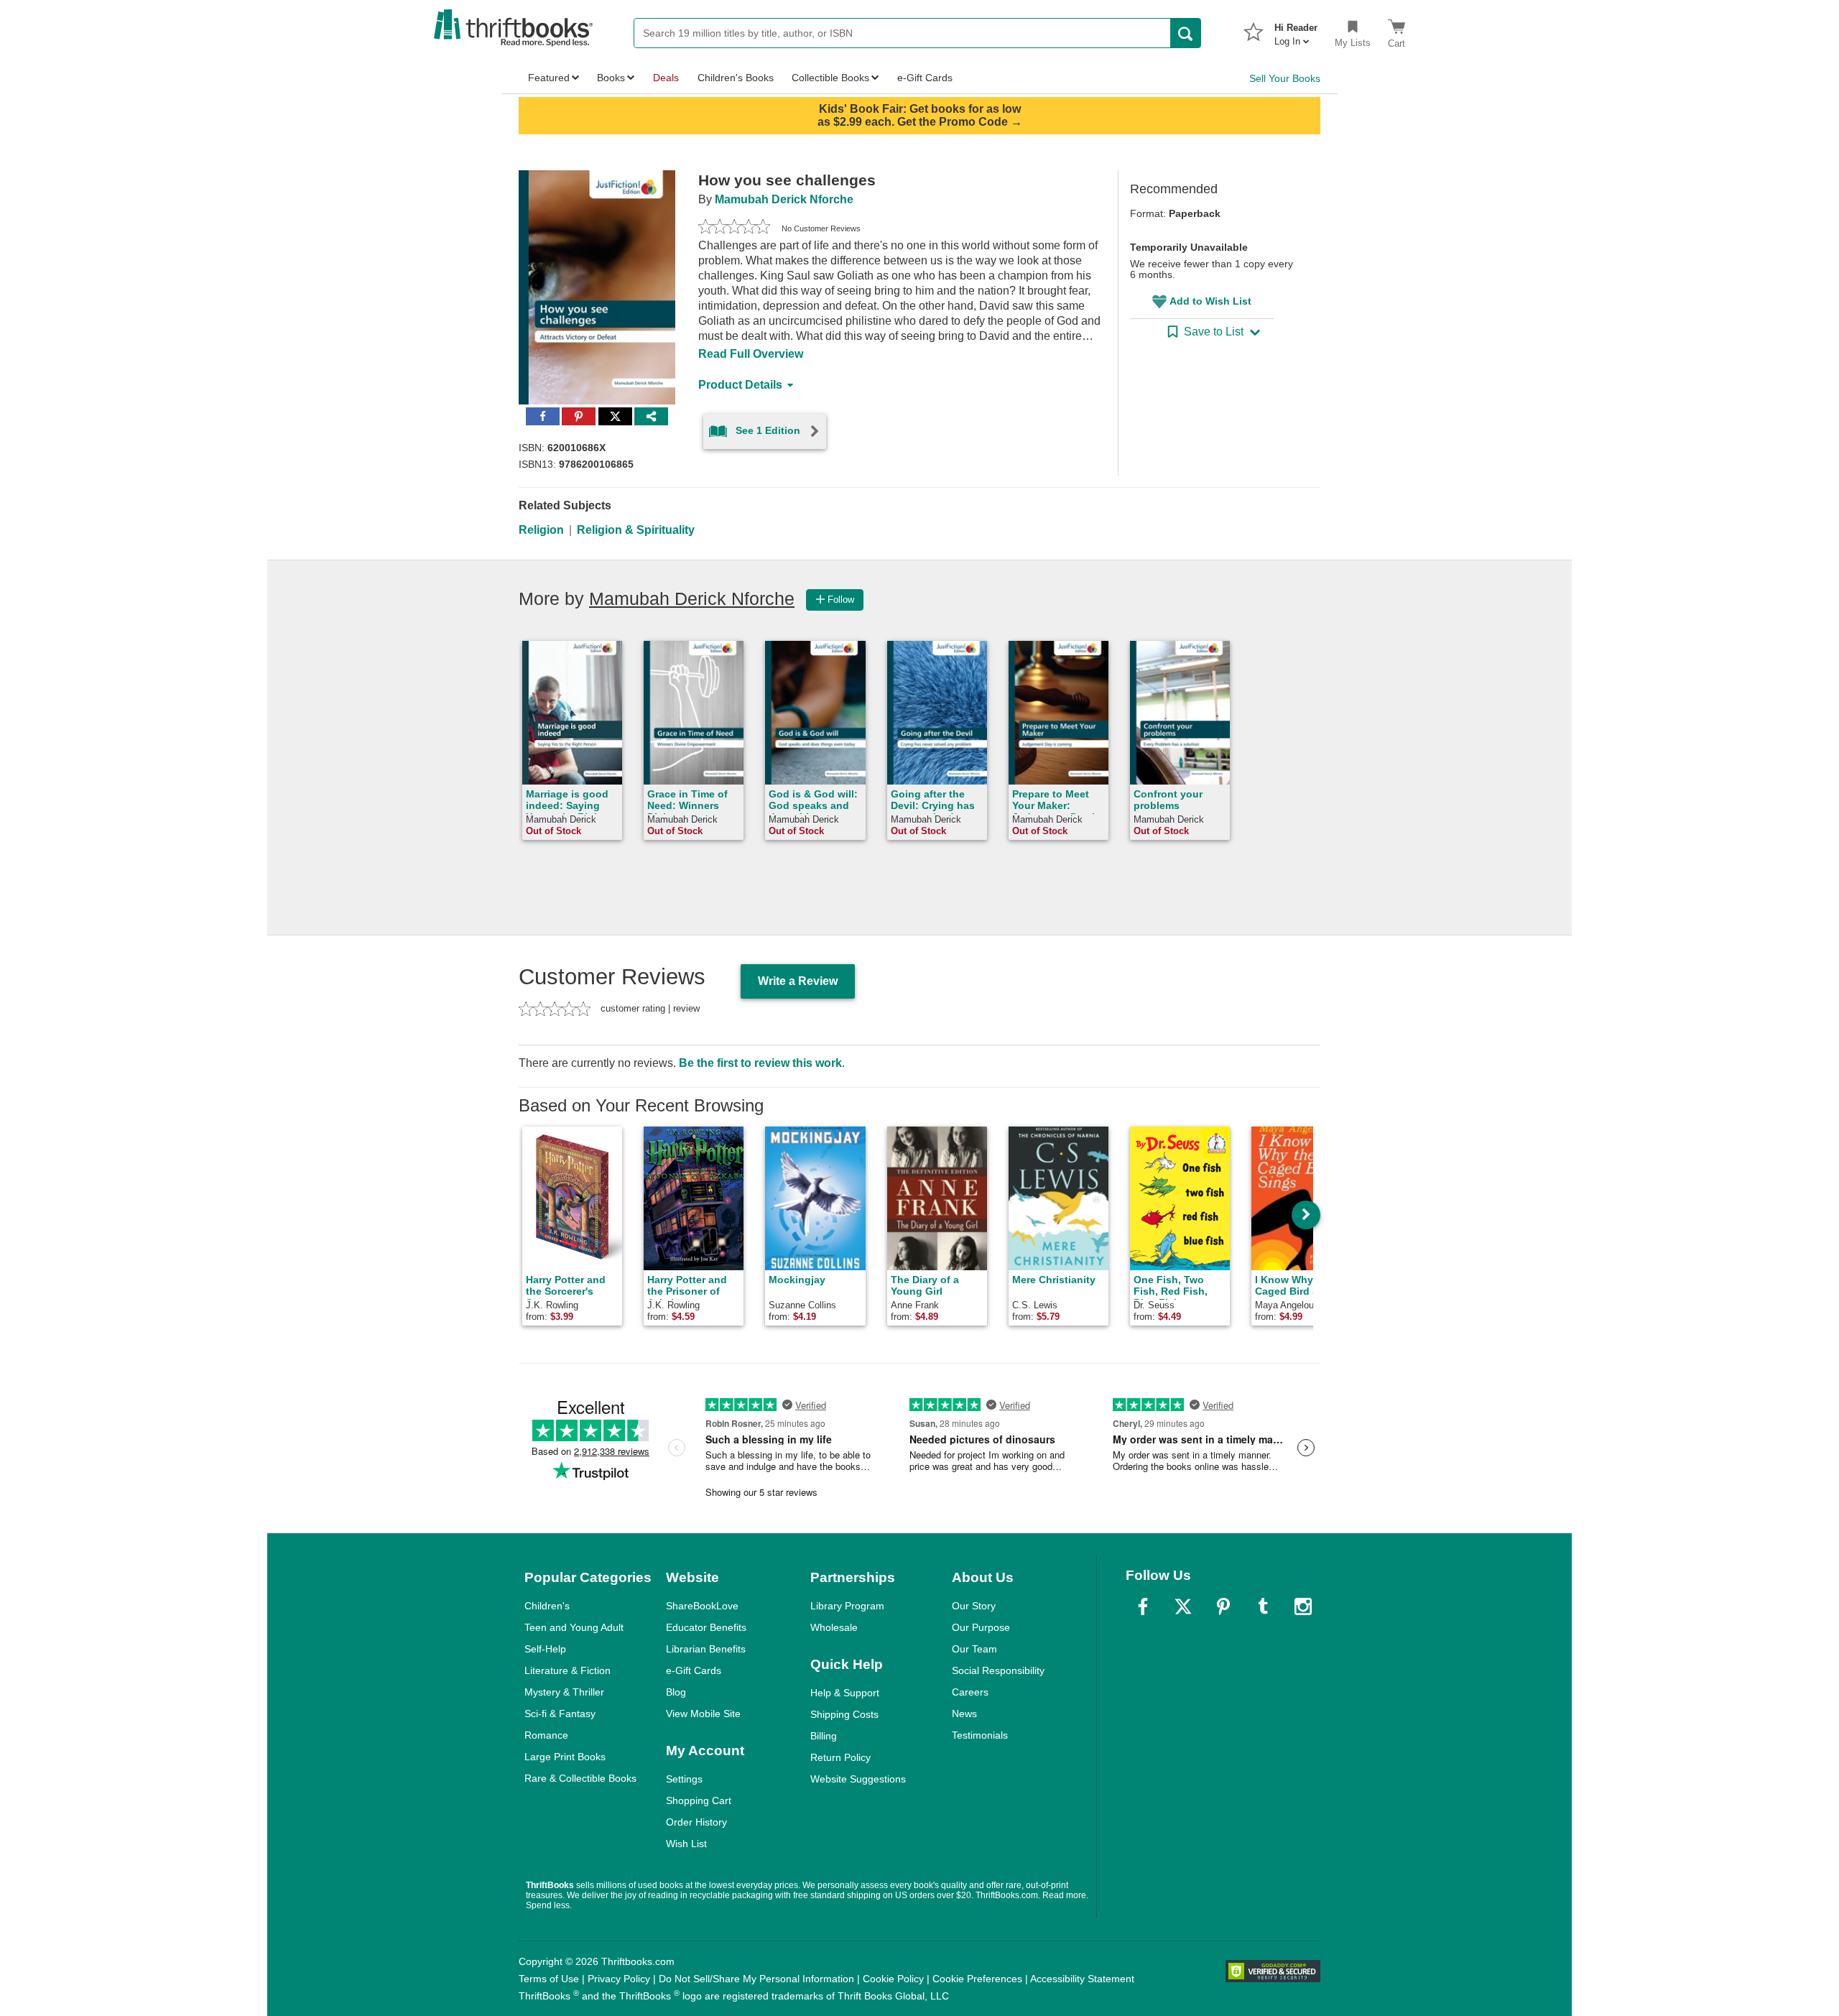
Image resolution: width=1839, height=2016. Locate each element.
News (964, 1714)
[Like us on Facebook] (1143, 1606)
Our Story (974, 1606)
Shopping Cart (699, 1800)
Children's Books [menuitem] (736, 78)
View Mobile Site (703, 1714)
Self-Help (545, 1649)
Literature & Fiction (568, 1670)
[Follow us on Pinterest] (1223, 1606)
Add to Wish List (1210, 301)
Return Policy (840, 1757)
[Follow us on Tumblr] (1263, 1606)
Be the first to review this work (760, 1063)
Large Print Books (565, 1757)
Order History (696, 1822)
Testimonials (980, 1735)
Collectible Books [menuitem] (830, 78)
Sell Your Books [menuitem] (1285, 78)
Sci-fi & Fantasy (560, 1714)
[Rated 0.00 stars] (734, 228)
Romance (546, 1735)
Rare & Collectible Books (580, 1778)
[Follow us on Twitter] (1183, 1606)
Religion (541, 530)
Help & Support (845, 1693)
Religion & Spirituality (636, 530)
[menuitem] (1296, 30)
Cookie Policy (893, 1979)
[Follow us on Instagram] (1303, 1606)
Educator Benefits (706, 1627)
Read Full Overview (751, 354)
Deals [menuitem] (666, 78)
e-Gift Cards (694, 1670)
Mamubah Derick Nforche (784, 199)
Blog (676, 1692)
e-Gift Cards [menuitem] (925, 78)
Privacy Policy (619, 1979)
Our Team (974, 1649)
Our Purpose (981, 1627)
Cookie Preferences (977, 1979)
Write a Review (798, 981)
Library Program (847, 1606)
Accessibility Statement (1082, 1979)
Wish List (686, 1844)
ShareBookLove (702, 1606)
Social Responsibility (998, 1670)
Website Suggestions (858, 1779)
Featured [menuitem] (549, 78)
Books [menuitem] (611, 78)
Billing (824, 1736)
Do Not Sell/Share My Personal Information (756, 1979)
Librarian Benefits (706, 1649)
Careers (970, 1692)
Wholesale (834, 1627)
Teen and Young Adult (574, 1627)
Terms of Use (549, 1979)
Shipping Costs (844, 1714)
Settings (684, 1779)
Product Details (740, 385)
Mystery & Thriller (564, 1692)
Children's (547, 1606)
